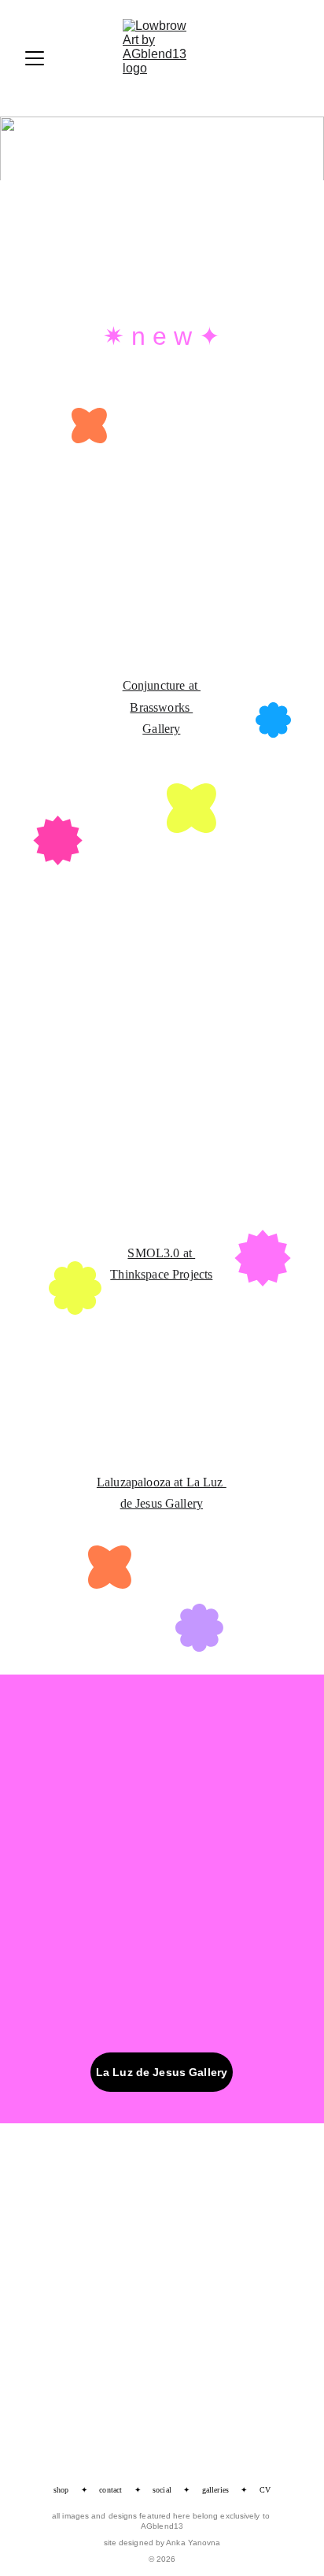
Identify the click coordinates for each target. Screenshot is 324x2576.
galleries (215, 2490)
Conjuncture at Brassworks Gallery (162, 707)
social (162, 2490)
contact (110, 2490)
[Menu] (35, 58)
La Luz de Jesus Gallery (162, 2072)
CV (265, 2490)
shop (61, 2490)
